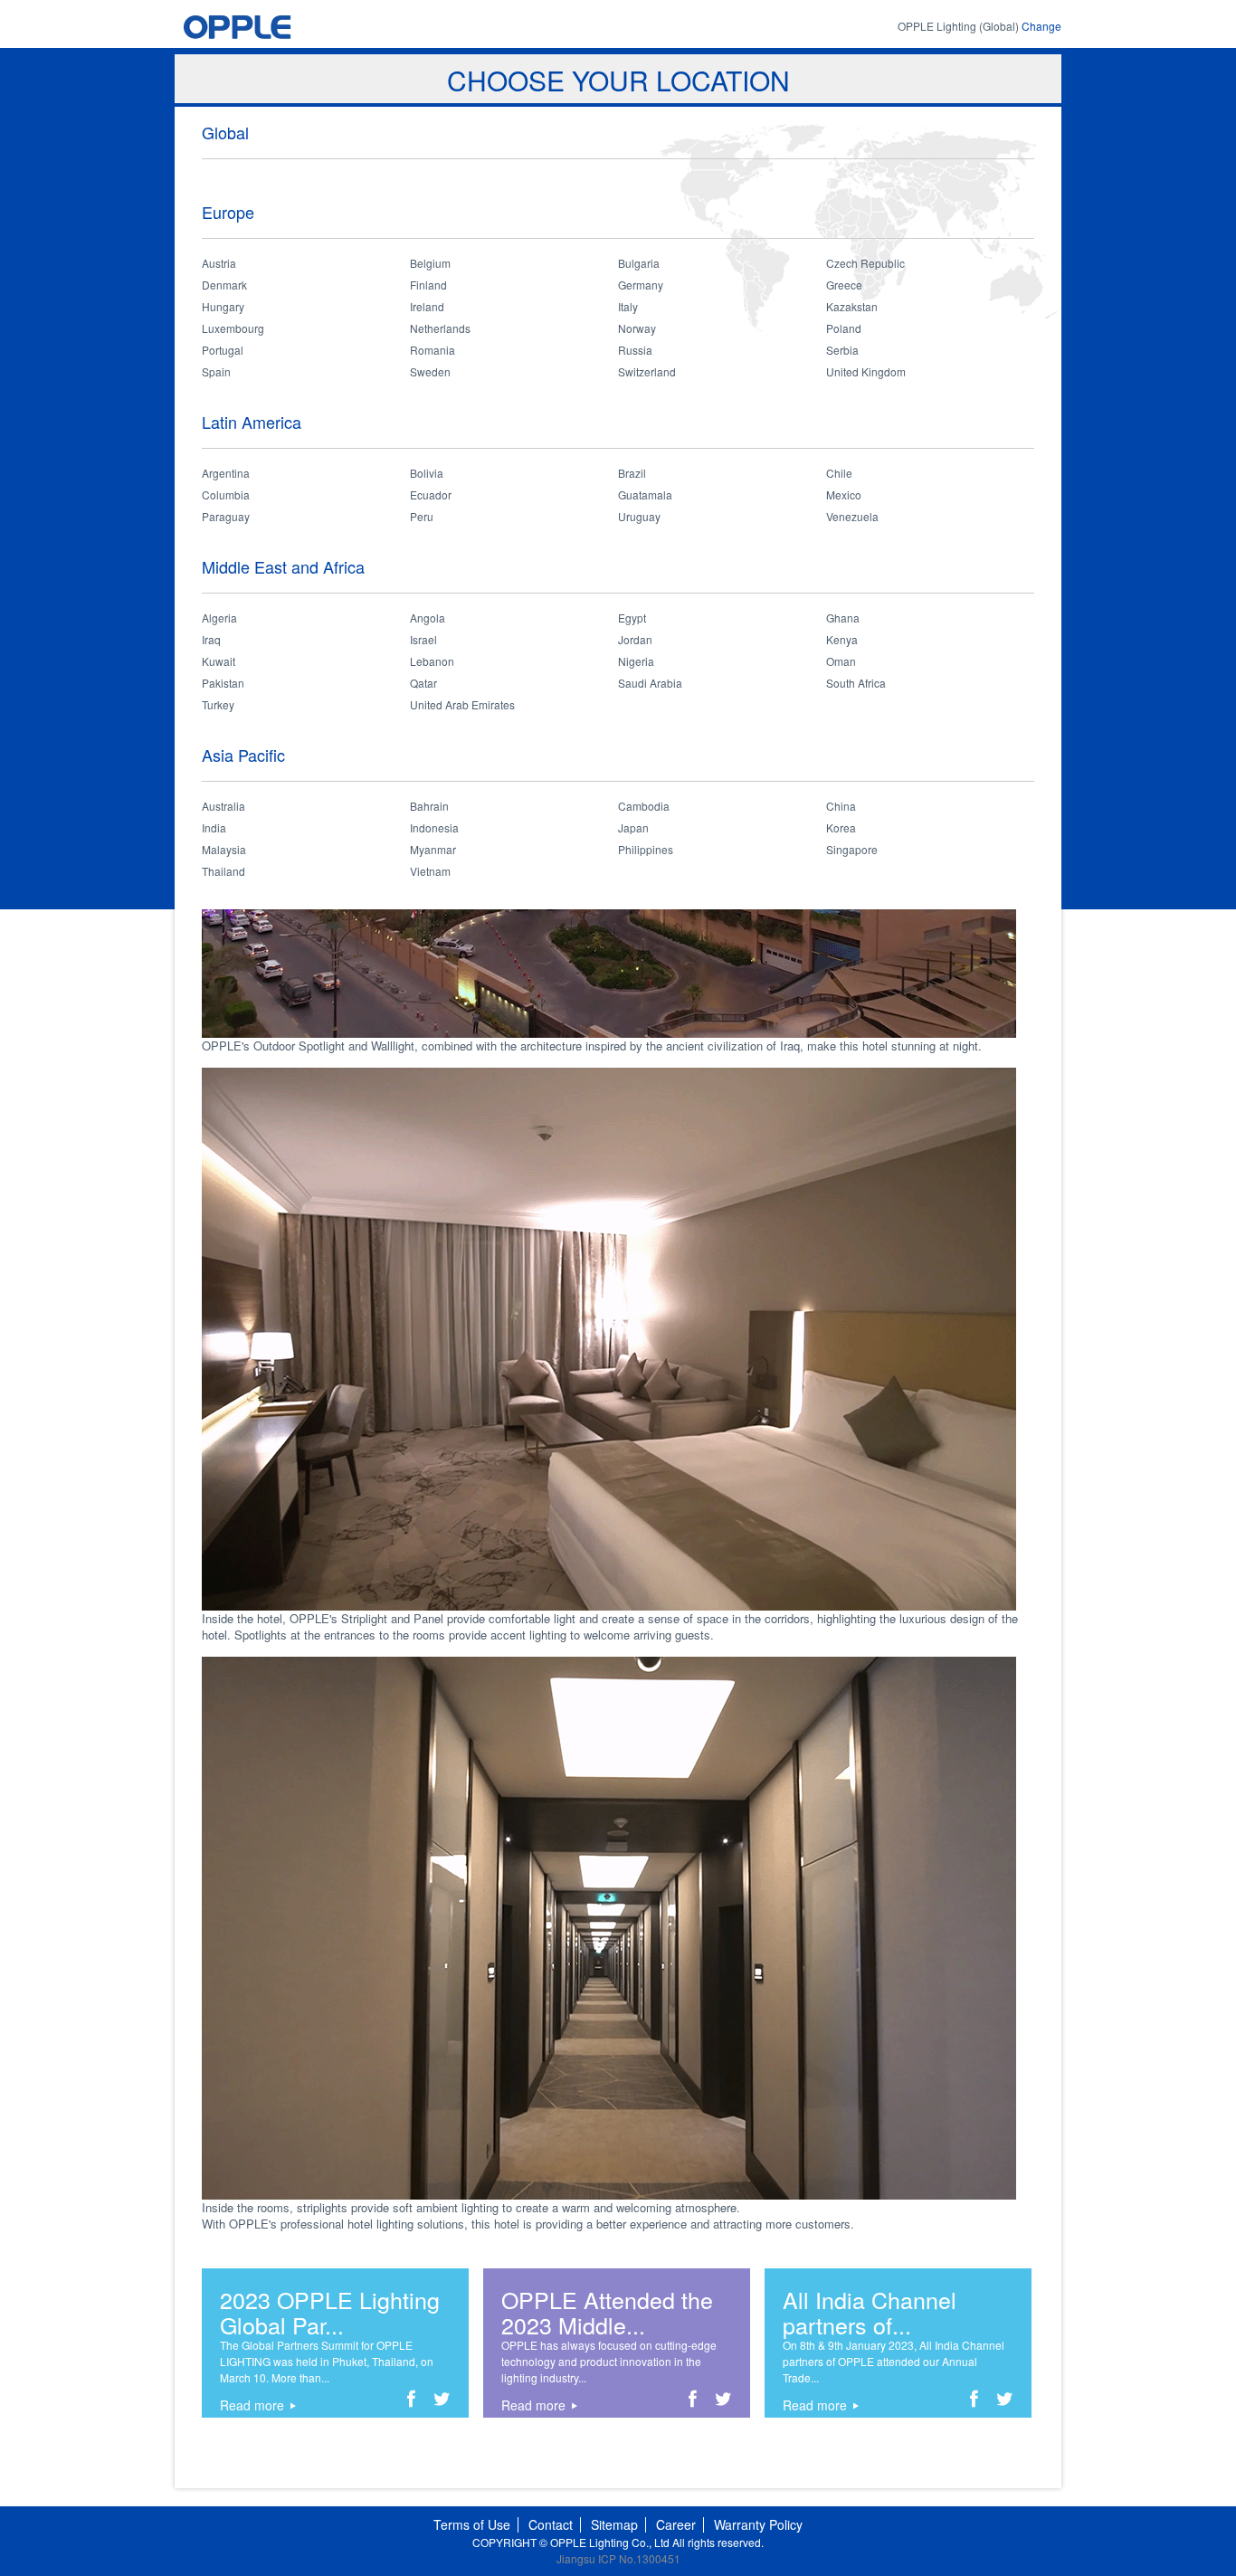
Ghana (843, 618)
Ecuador (431, 494)
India (214, 827)
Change (1041, 26)
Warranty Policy (758, 2524)
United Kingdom (866, 371)
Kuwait (219, 661)
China (841, 806)
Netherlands (440, 328)
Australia (223, 806)
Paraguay (226, 516)
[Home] (271, 27)
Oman (841, 661)
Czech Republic (865, 263)
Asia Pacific (243, 755)
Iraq (211, 639)
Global (225, 132)
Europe (228, 212)
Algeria (219, 618)
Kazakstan (852, 306)
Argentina (226, 473)
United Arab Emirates (462, 704)
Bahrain (429, 806)
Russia (635, 350)
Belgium (430, 263)
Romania (433, 350)
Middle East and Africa (283, 566)
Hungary (223, 306)
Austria (219, 263)
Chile (839, 473)
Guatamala (645, 494)
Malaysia (224, 849)
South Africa (856, 683)
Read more (252, 2405)
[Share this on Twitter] (442, 2402)
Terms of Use (472, 2524)
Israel (423, 639)
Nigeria (636, 661)
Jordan (635, 639)
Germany (641, 285)
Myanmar (433, 849)
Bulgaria (639, 263)
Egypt (632, 618)
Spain (216, 371)
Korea (841, 827)
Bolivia (427, 473)
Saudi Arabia (650, 683)
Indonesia (434, 827)
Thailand (223, 871)
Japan (633, 827)
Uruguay (639, 516)
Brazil (632, 473)
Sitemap (614, 2524)
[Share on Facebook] (411, 2402)
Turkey (218, 704)
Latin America (252, 422)
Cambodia (644, 806)
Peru (422, 516)
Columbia (226, 494)
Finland (428, 285)
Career (676, 2524)
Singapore (852, 849)
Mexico (844, 494)
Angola (428, 618)
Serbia (842, 350)
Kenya (842, 639)
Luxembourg (233, 328)
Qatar (423, 683)
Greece (844, 285)
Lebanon (432, 661)
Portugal (223, 350)
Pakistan (223, 683)
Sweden (430, 371)
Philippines (646, 849)
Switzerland (647, 371)
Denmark (224, 285)
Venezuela (852, 516)
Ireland (427, 306)
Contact (551, 2524)
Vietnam (430, 871)
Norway (637, 328)
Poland (844, 328)
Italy (628, 306)
